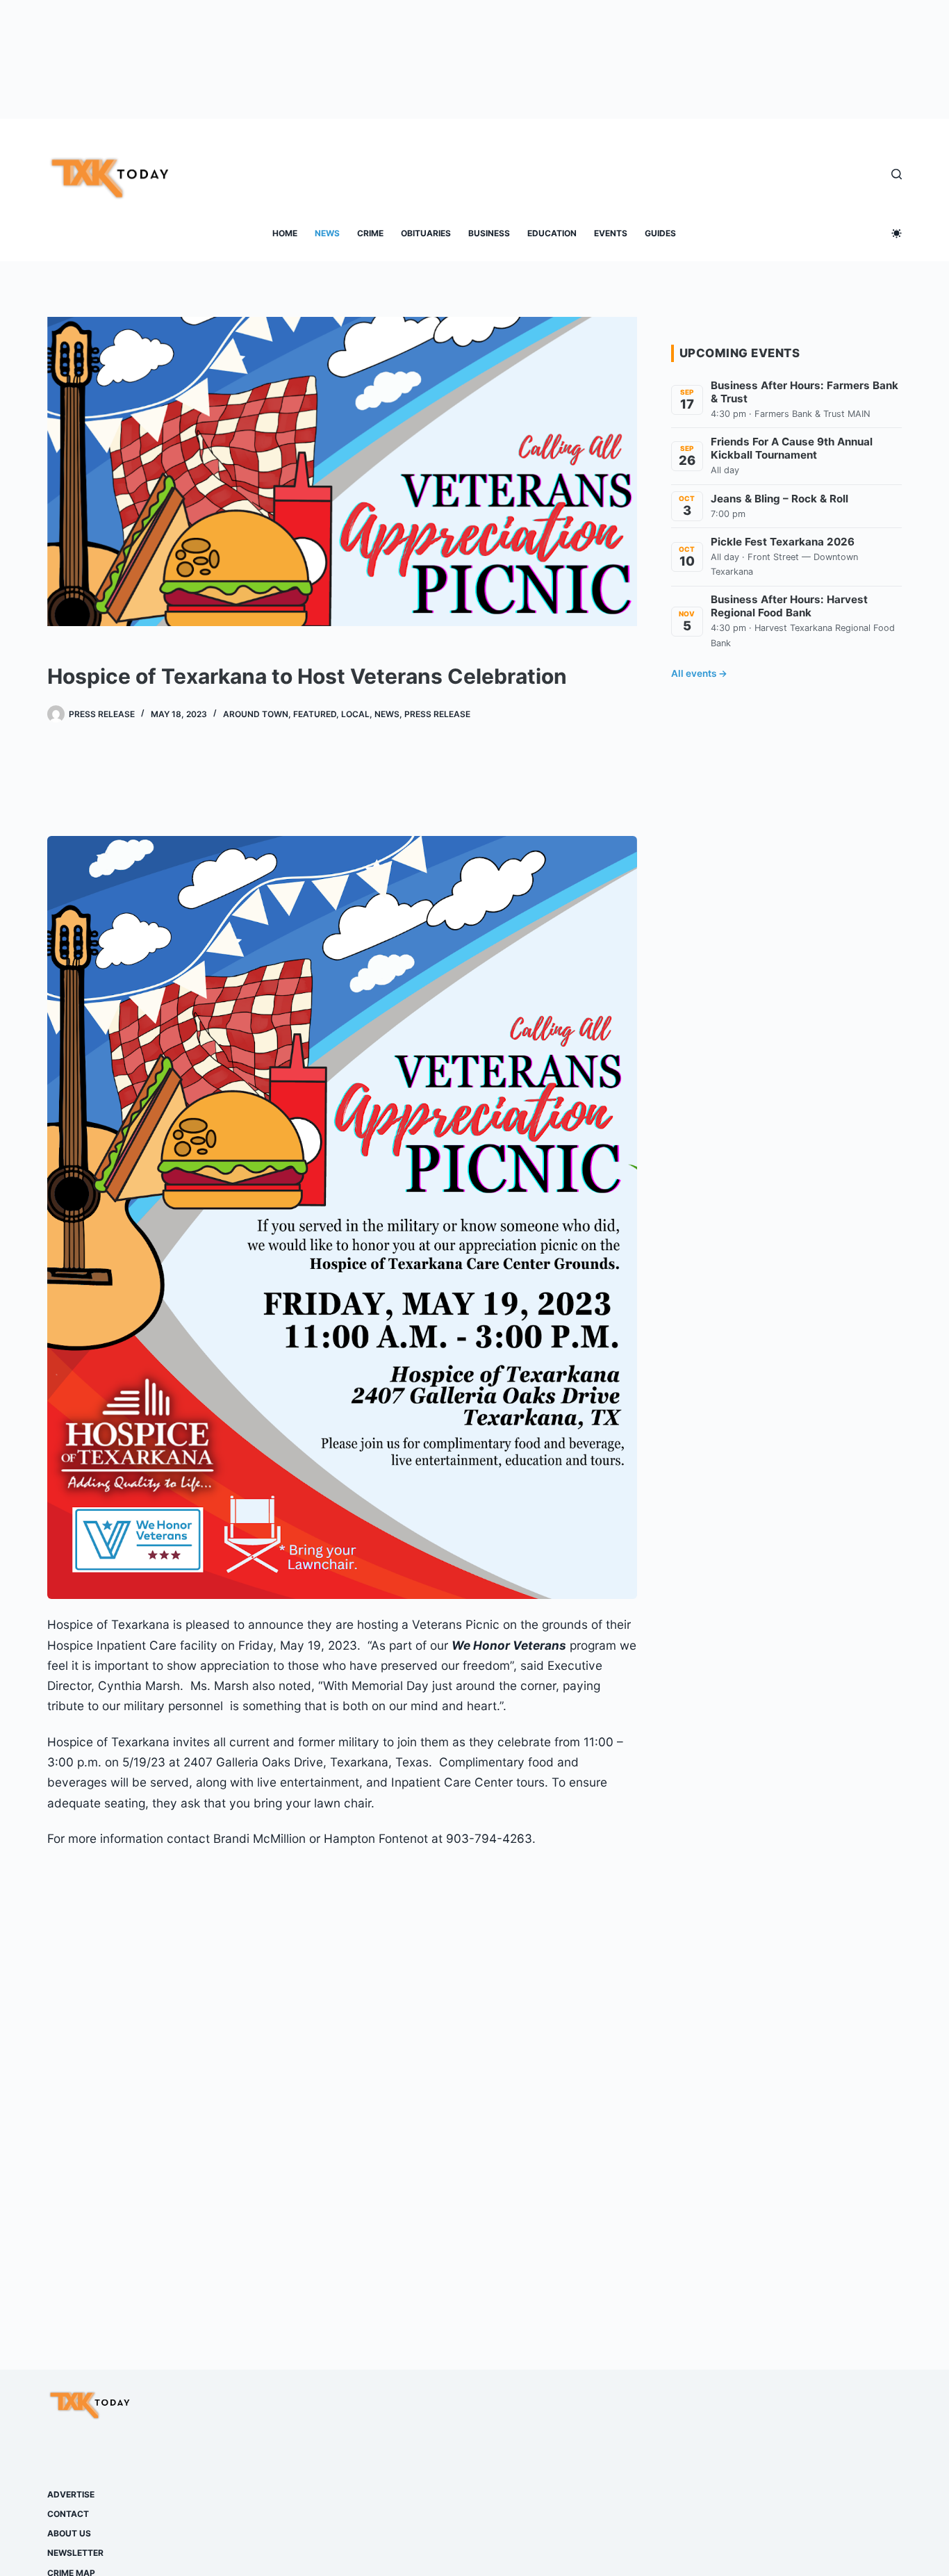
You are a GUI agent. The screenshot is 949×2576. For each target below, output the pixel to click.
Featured (315, 714)
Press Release (437, 714)
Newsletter (75, 2553)
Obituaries (426, 233)
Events (611, 233)
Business (489, 233)
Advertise (71, 2494)
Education (552, 233)
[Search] (897, 174)
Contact (68, 2514)
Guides (660, 233)
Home (285, 233)
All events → (699, 673)
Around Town (256, 714)
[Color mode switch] (897, 233)
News (327, 233)
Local (355, 714)
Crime (370, 233)
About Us (69, 2533)
